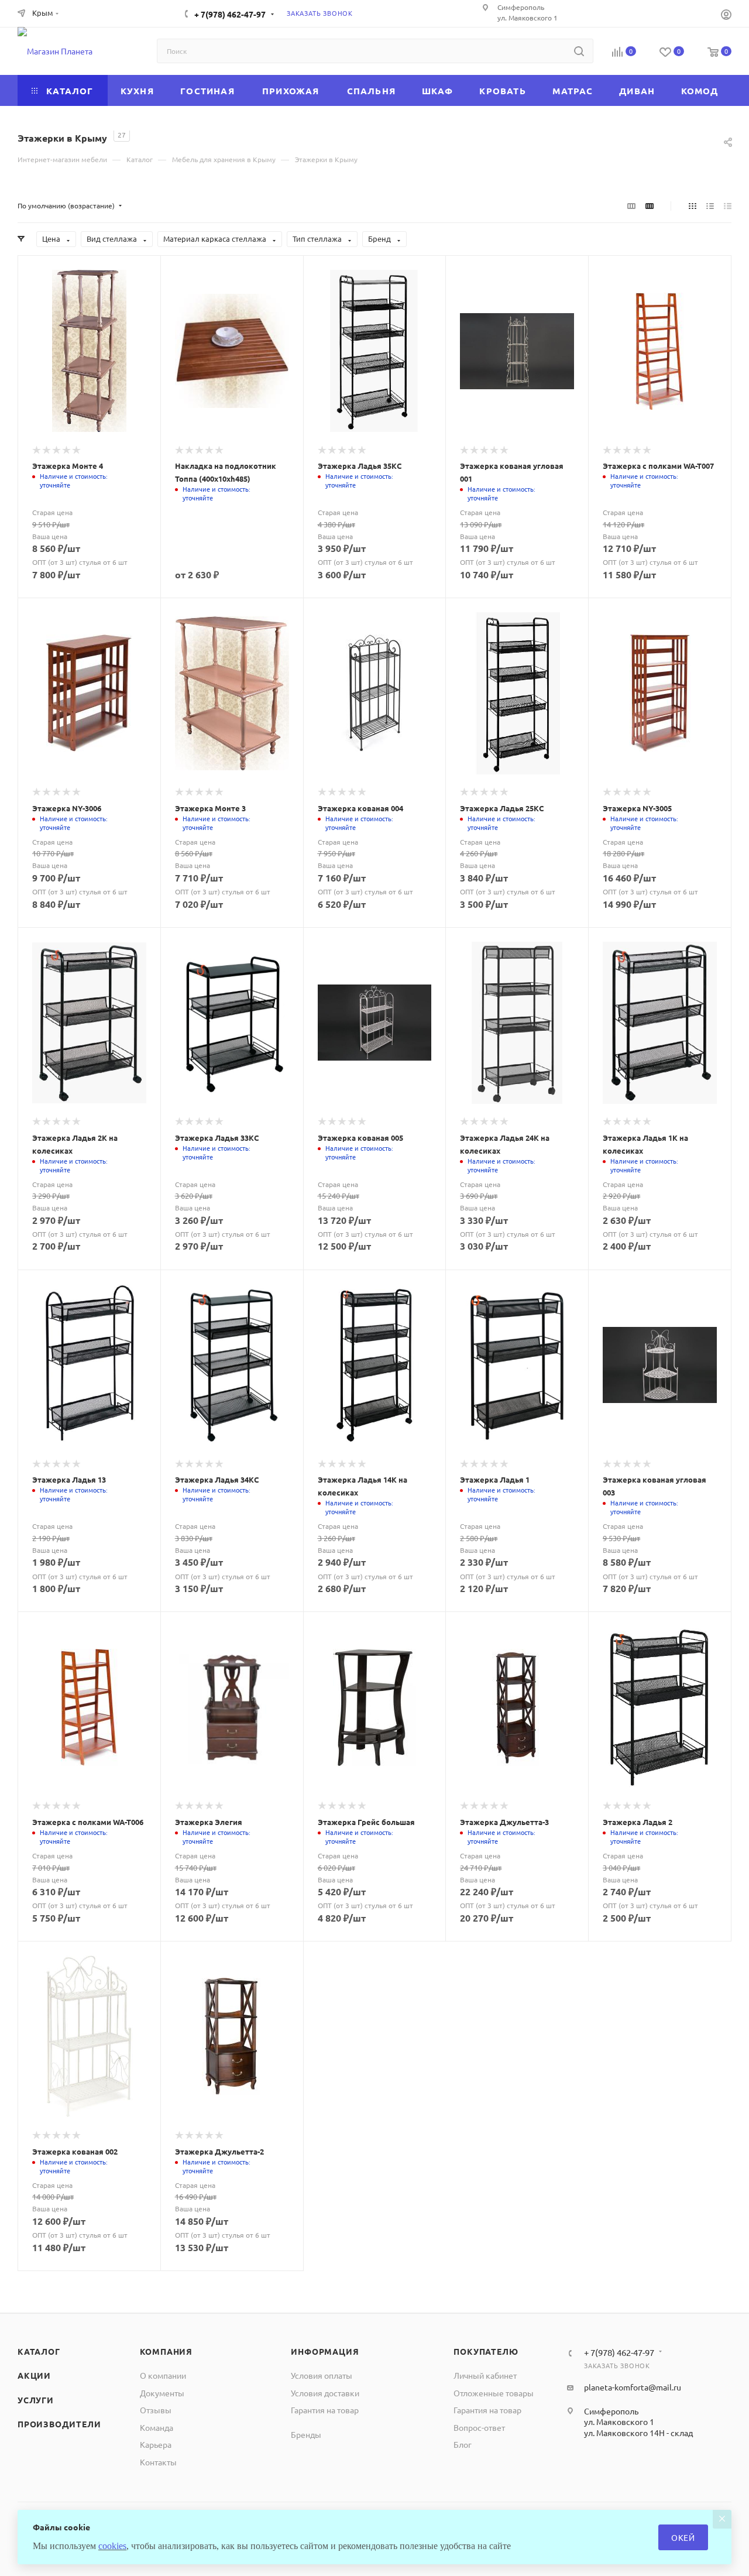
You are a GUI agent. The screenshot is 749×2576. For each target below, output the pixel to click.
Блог (463, 2444)
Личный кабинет (485, 2375)
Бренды (306, 2434)
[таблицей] (728, 205)
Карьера (156, 2444)
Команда (157, 2427)
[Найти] (579, 51)
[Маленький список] (631, 205)
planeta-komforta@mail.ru (633, 2387)
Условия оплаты (322, 2375)
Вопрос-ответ (479, 2427)
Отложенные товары (494, 2393)
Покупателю (486, 2351)
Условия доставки (325, 2393)
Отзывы (156, 2410)
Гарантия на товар (325, 2410)
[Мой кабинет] (726, 16)
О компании (163, 2375)
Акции (34, 2375)
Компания (166, 2351)
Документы (162, 2393)
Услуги (36, 2400)
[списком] (710, 205)
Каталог (39, 2351)
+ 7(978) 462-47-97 (230, 14)
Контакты (158, 2462)
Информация (325, 2351)
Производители (59, 2424)
